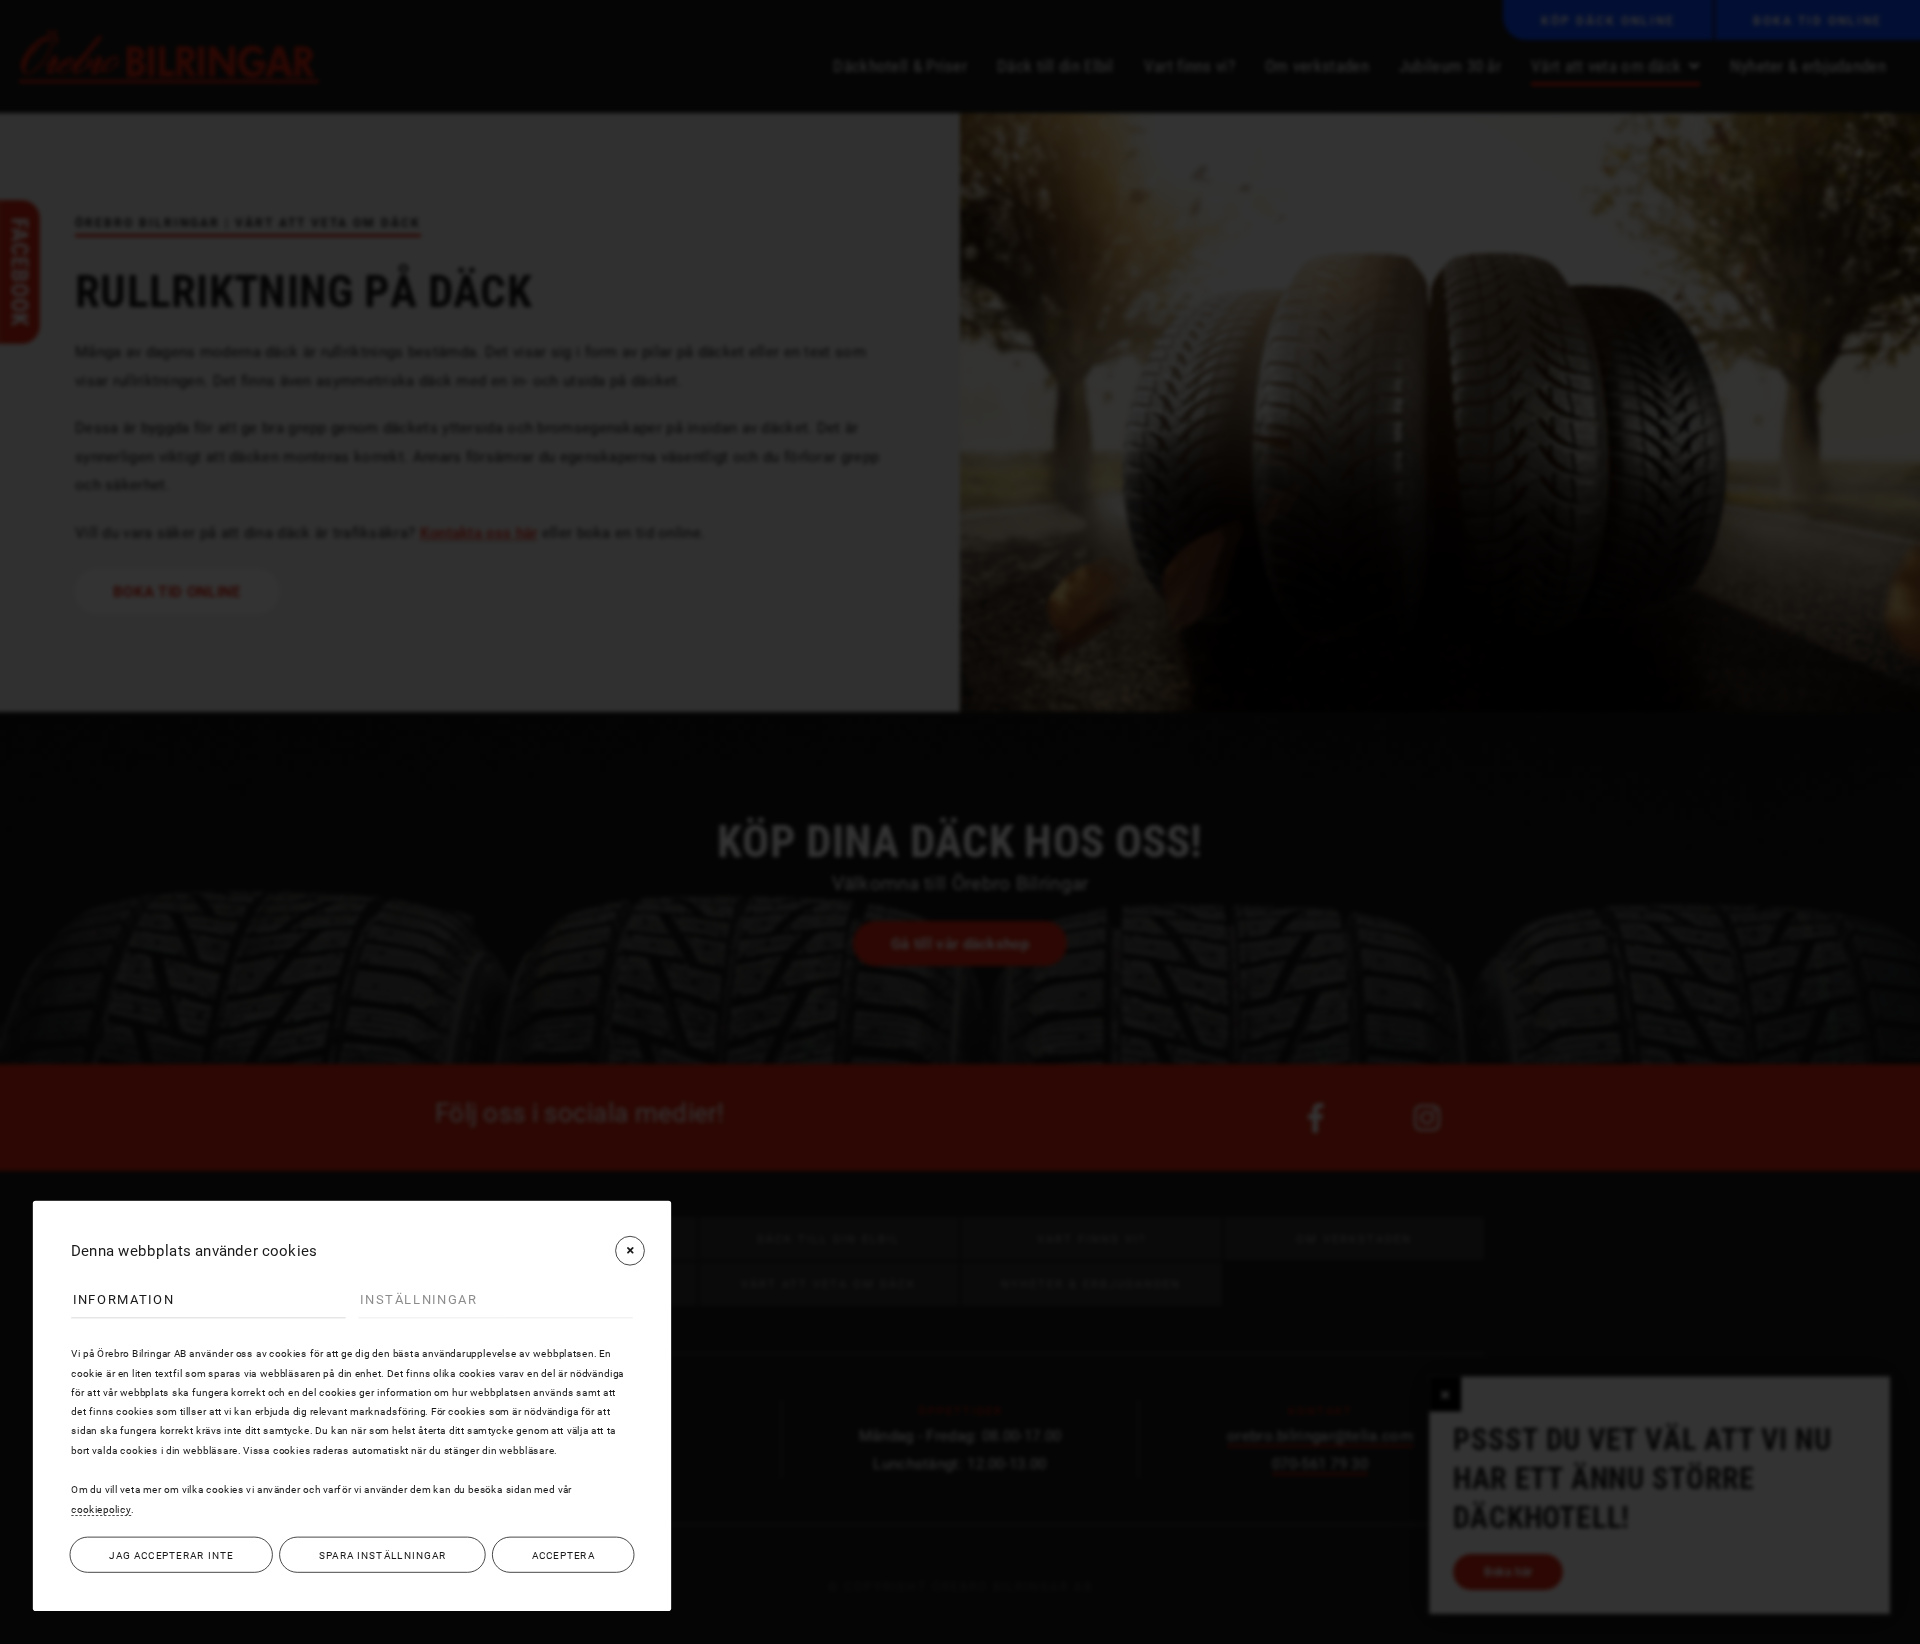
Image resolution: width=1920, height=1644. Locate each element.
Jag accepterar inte (171, 1555)
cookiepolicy (101, 1509)
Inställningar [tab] (418, 1299)
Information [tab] (123, 1299)
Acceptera (563, 1555)
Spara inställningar (382, 1555)
